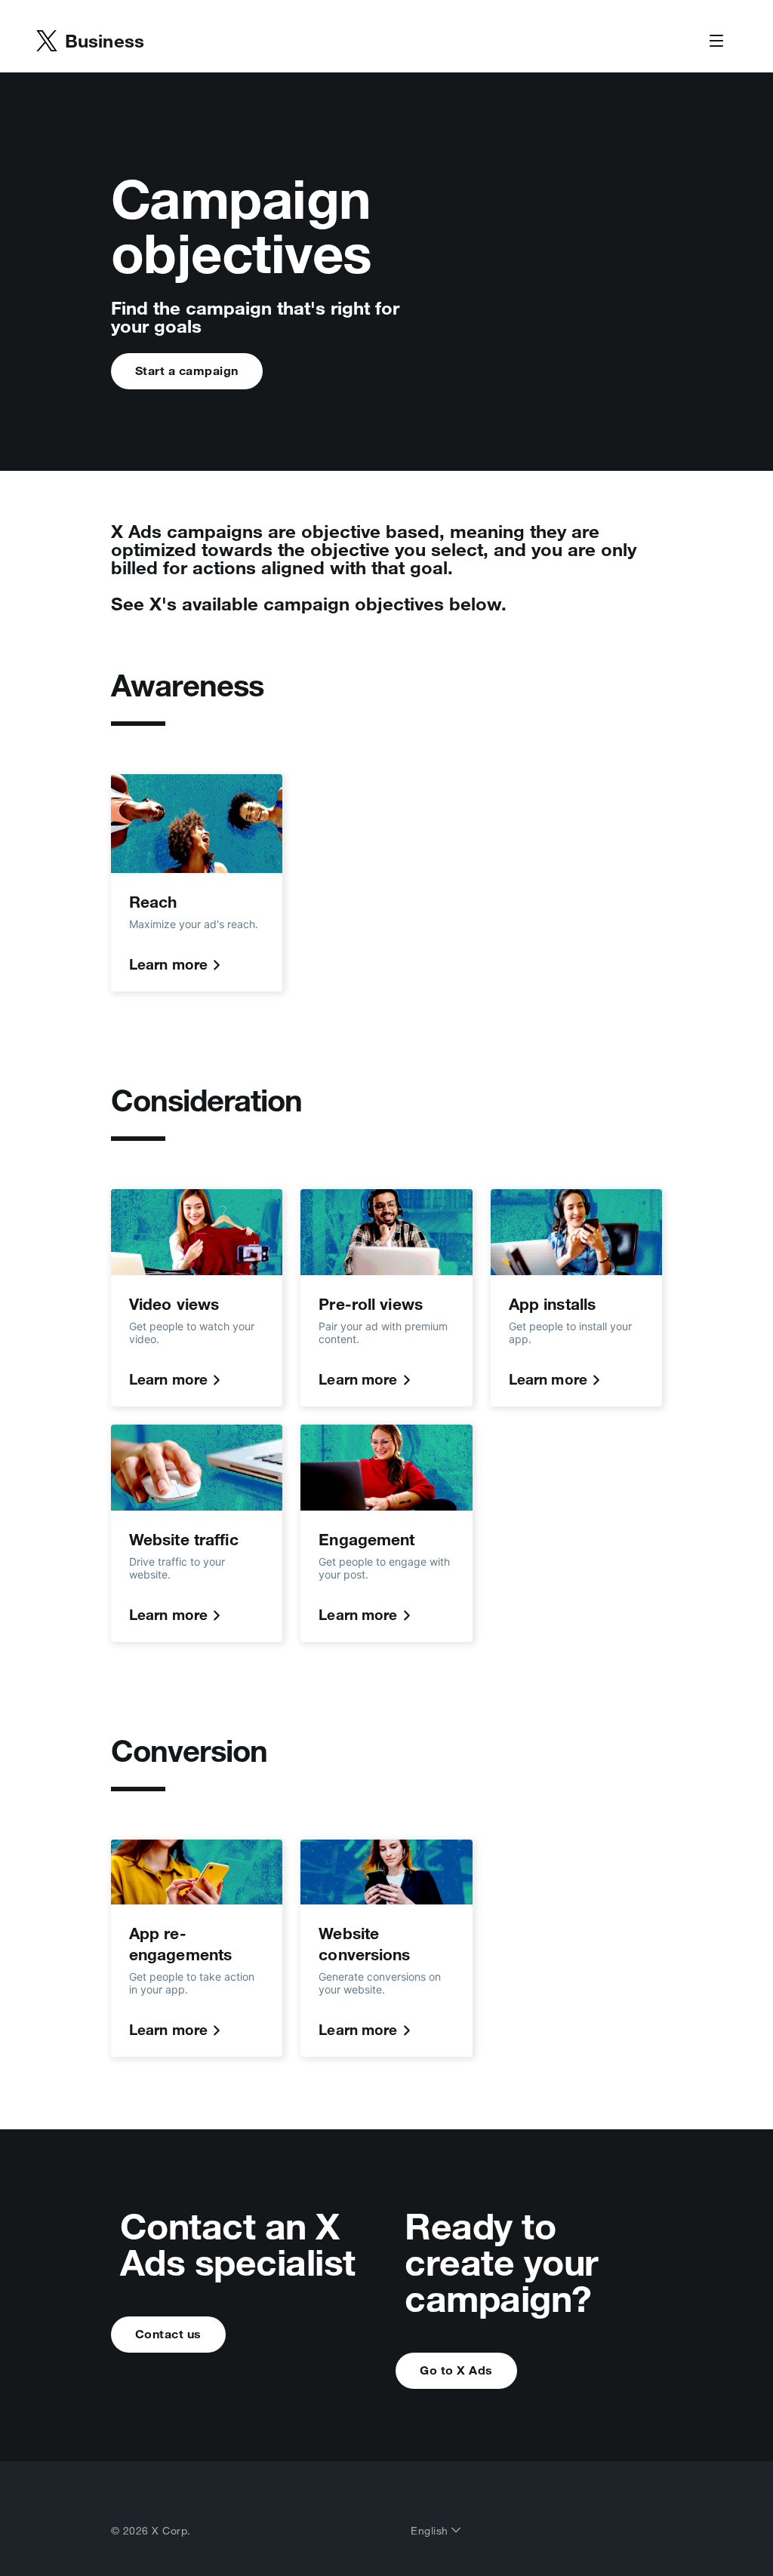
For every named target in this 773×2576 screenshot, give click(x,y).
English (431, 2531)
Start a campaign (187, 370)
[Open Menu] (716, 41)
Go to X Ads (456, 2370)
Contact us (168, 2334)
